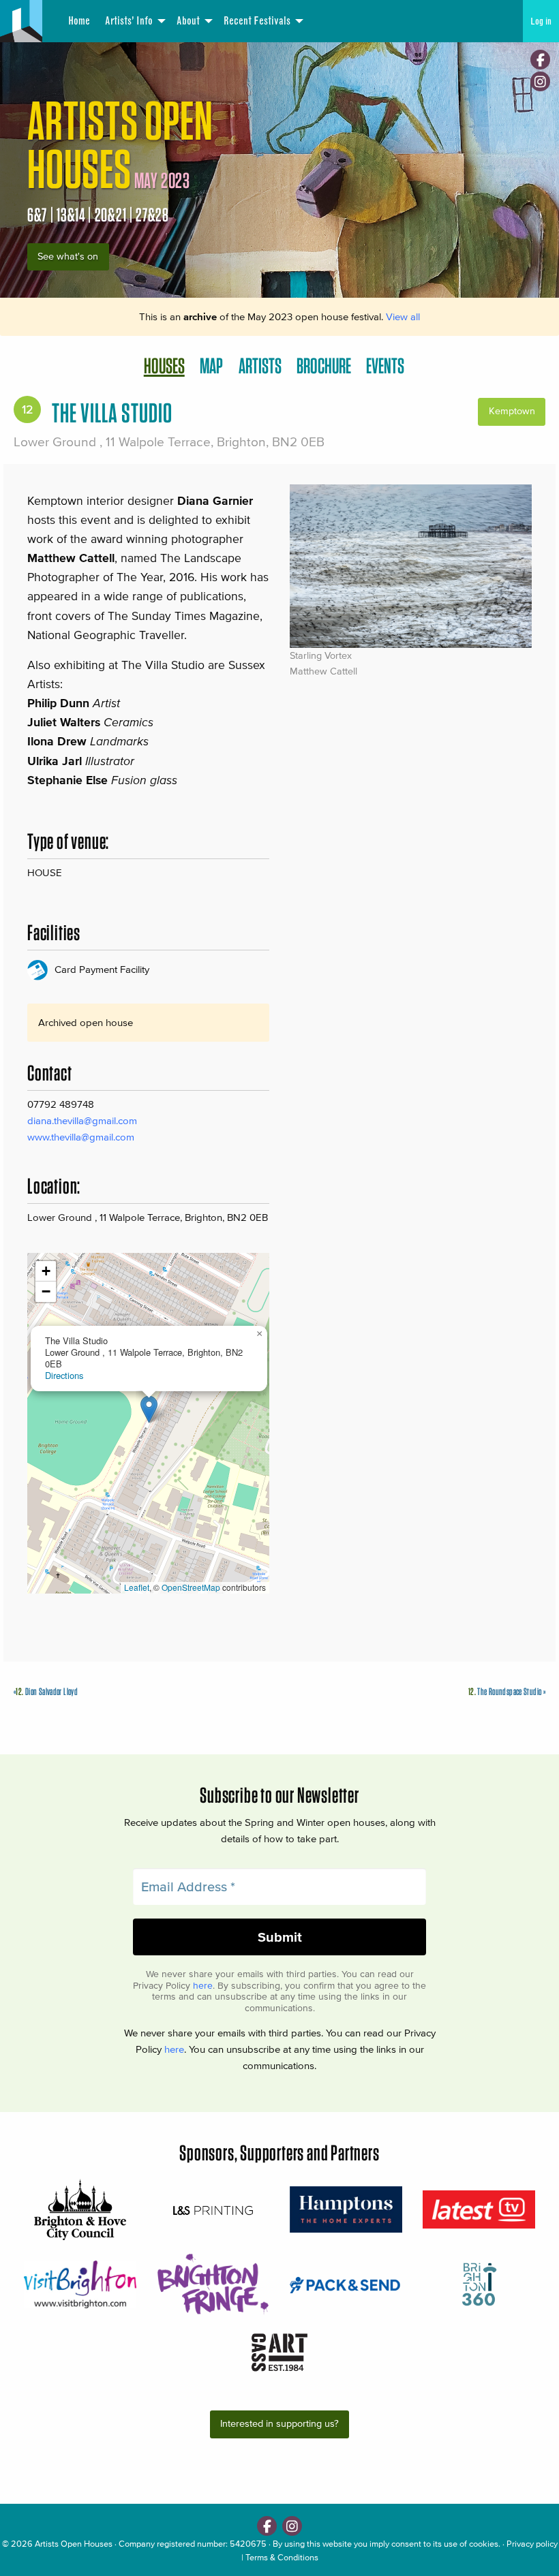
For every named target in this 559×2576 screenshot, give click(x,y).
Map (211, 366)
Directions (64, 1375)
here (203, 1986)
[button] (149, 1409)
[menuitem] (78, 21)
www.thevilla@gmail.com (81, 1137)
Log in (541, 21)
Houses (164, 366)
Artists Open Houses (74, 2544)
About (188, 21)
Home (79, 21)
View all (403, 316)
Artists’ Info (129, 21)
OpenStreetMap (191, 1587)
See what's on (68, 257)
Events (385, 366)
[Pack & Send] (346, 2284)
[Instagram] (540, 81)
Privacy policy (532, 2544)
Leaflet (137, 1587)
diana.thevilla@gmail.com (82, 1120)
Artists (260, 366)
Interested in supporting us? (279, 2424)
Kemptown (512, 411)
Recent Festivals (257, 21)
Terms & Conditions (282, 2557)
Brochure (324, 366)
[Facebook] (540, 60)
